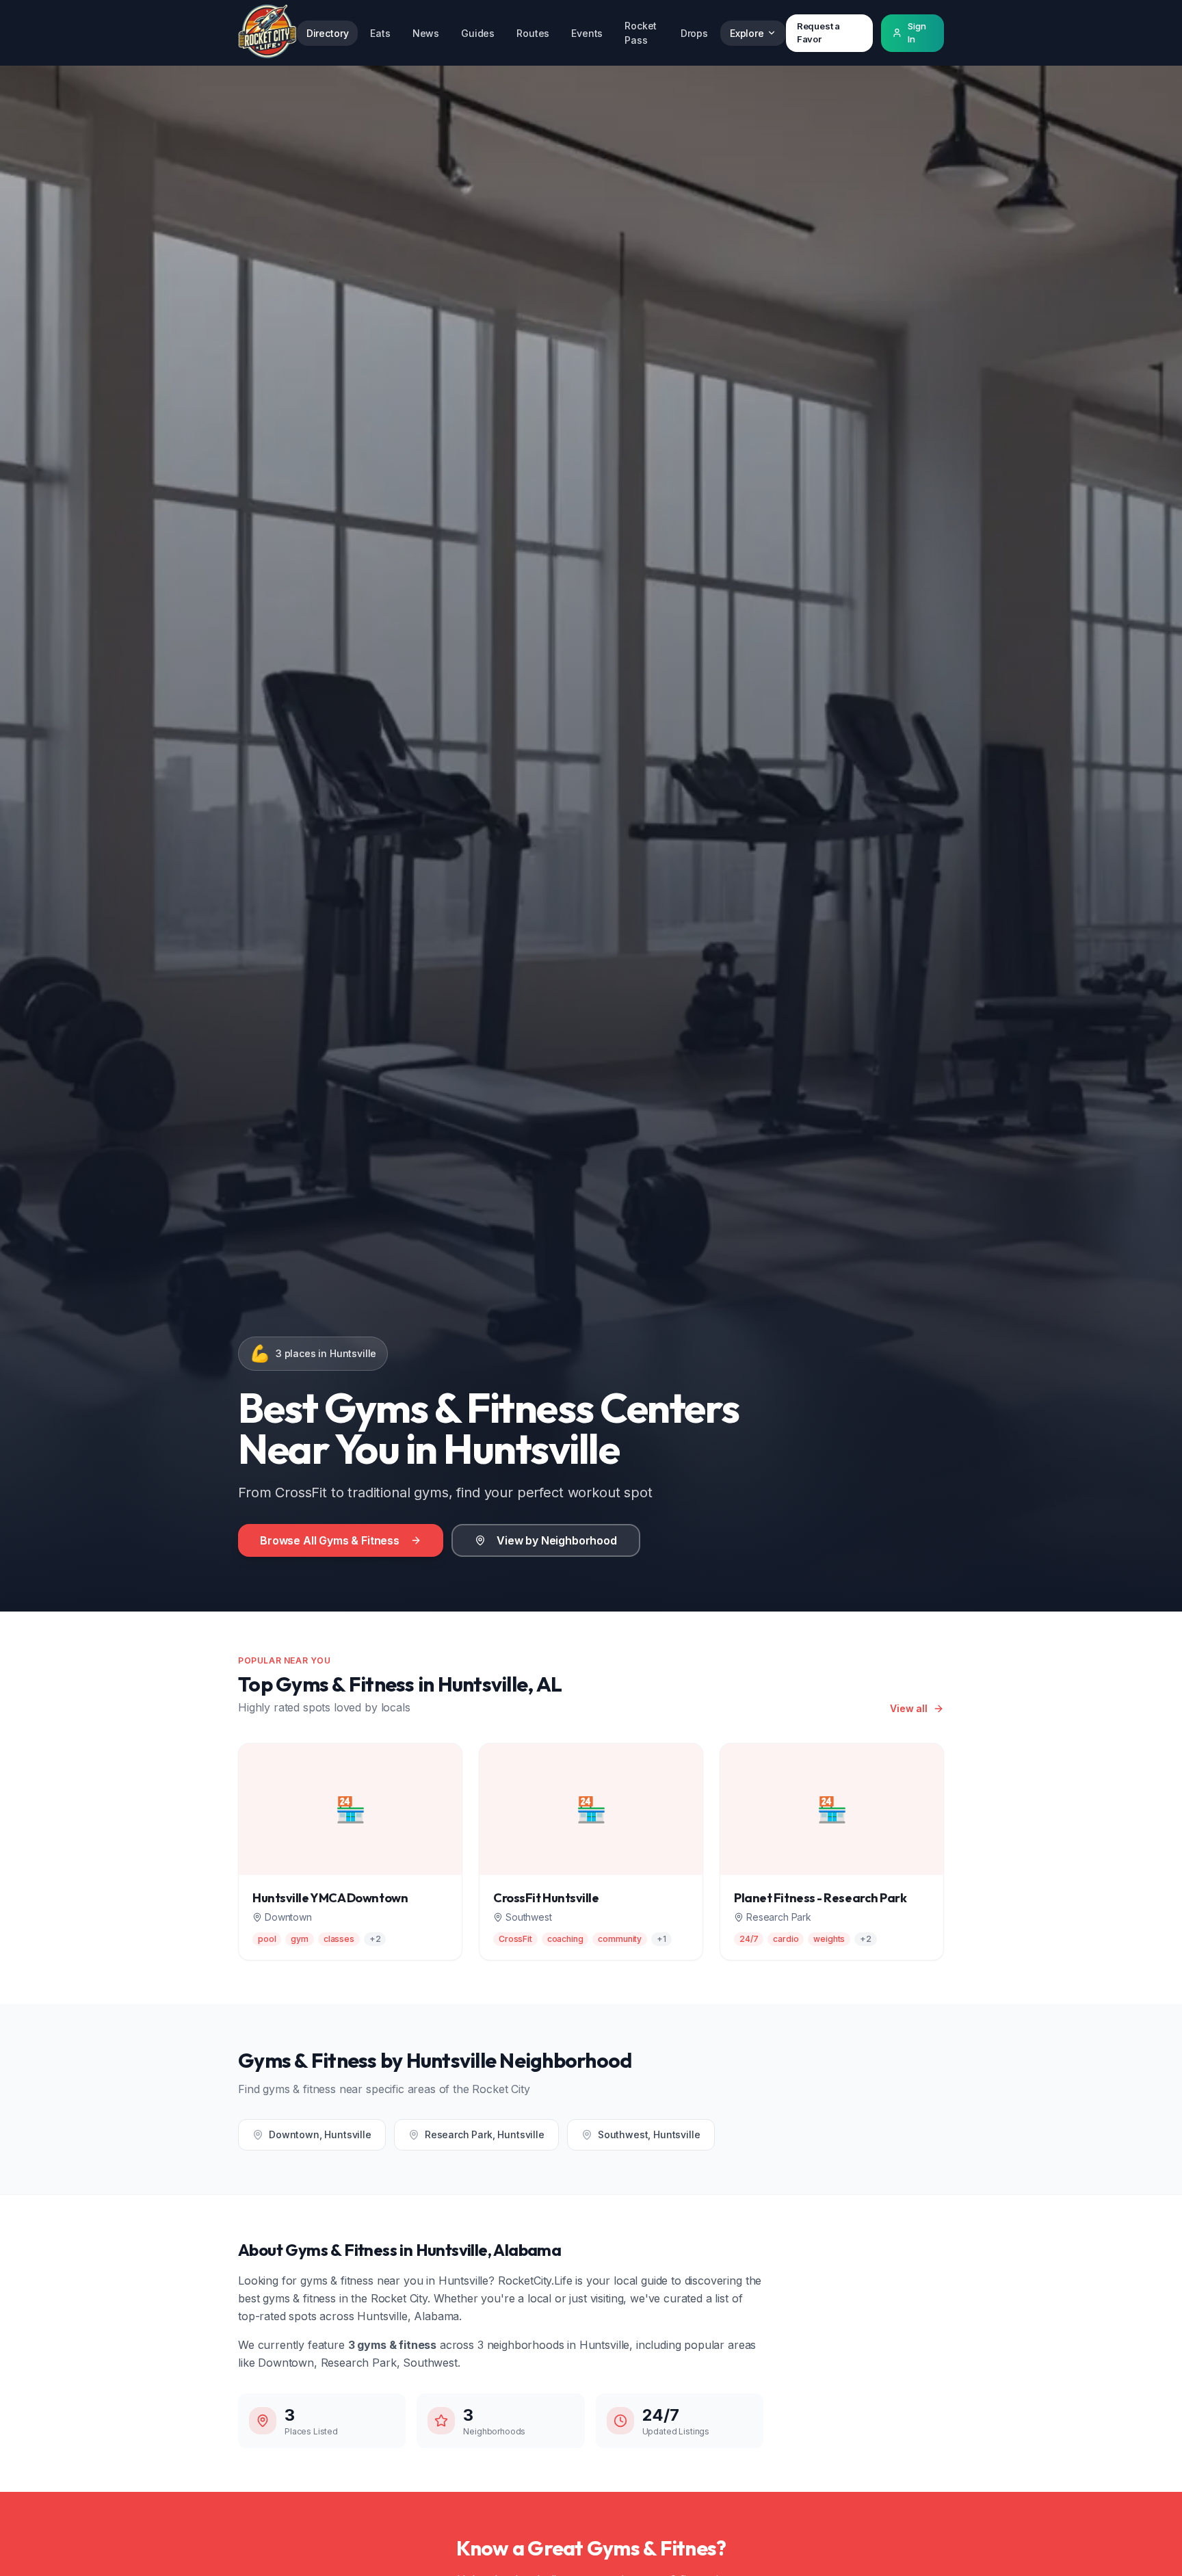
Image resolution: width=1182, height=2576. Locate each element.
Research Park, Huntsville (485, 2134)
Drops (694, 33)
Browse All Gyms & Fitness (330, 1540)
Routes (533, 33)
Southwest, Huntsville (649, 2134)
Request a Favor (819, 33)
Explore (747, 33)
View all (909, 1708)
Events (587, 33)
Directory (328, 33)
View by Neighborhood (557, 1540)
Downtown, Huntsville (320, 2134)
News (426, 33)
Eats (380, 33)
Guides (478, 33)
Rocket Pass (641, 33)
